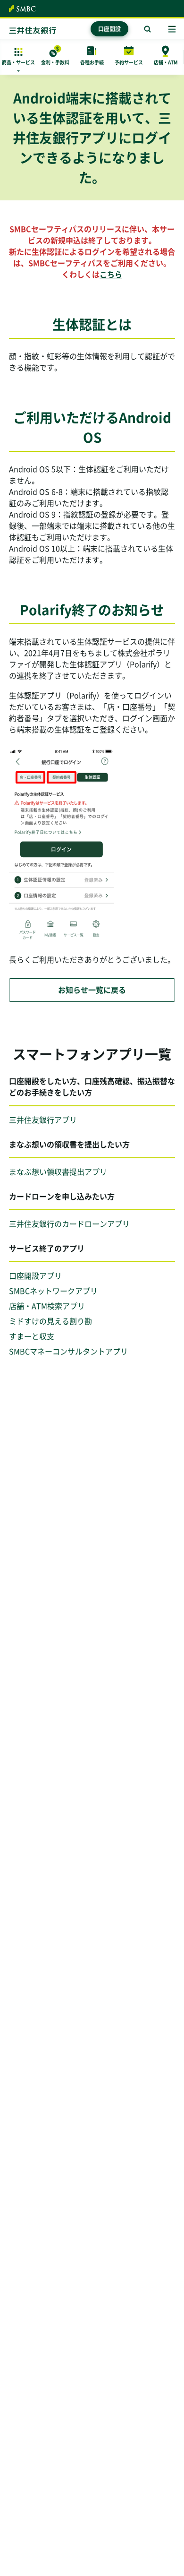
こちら (111, 274)
